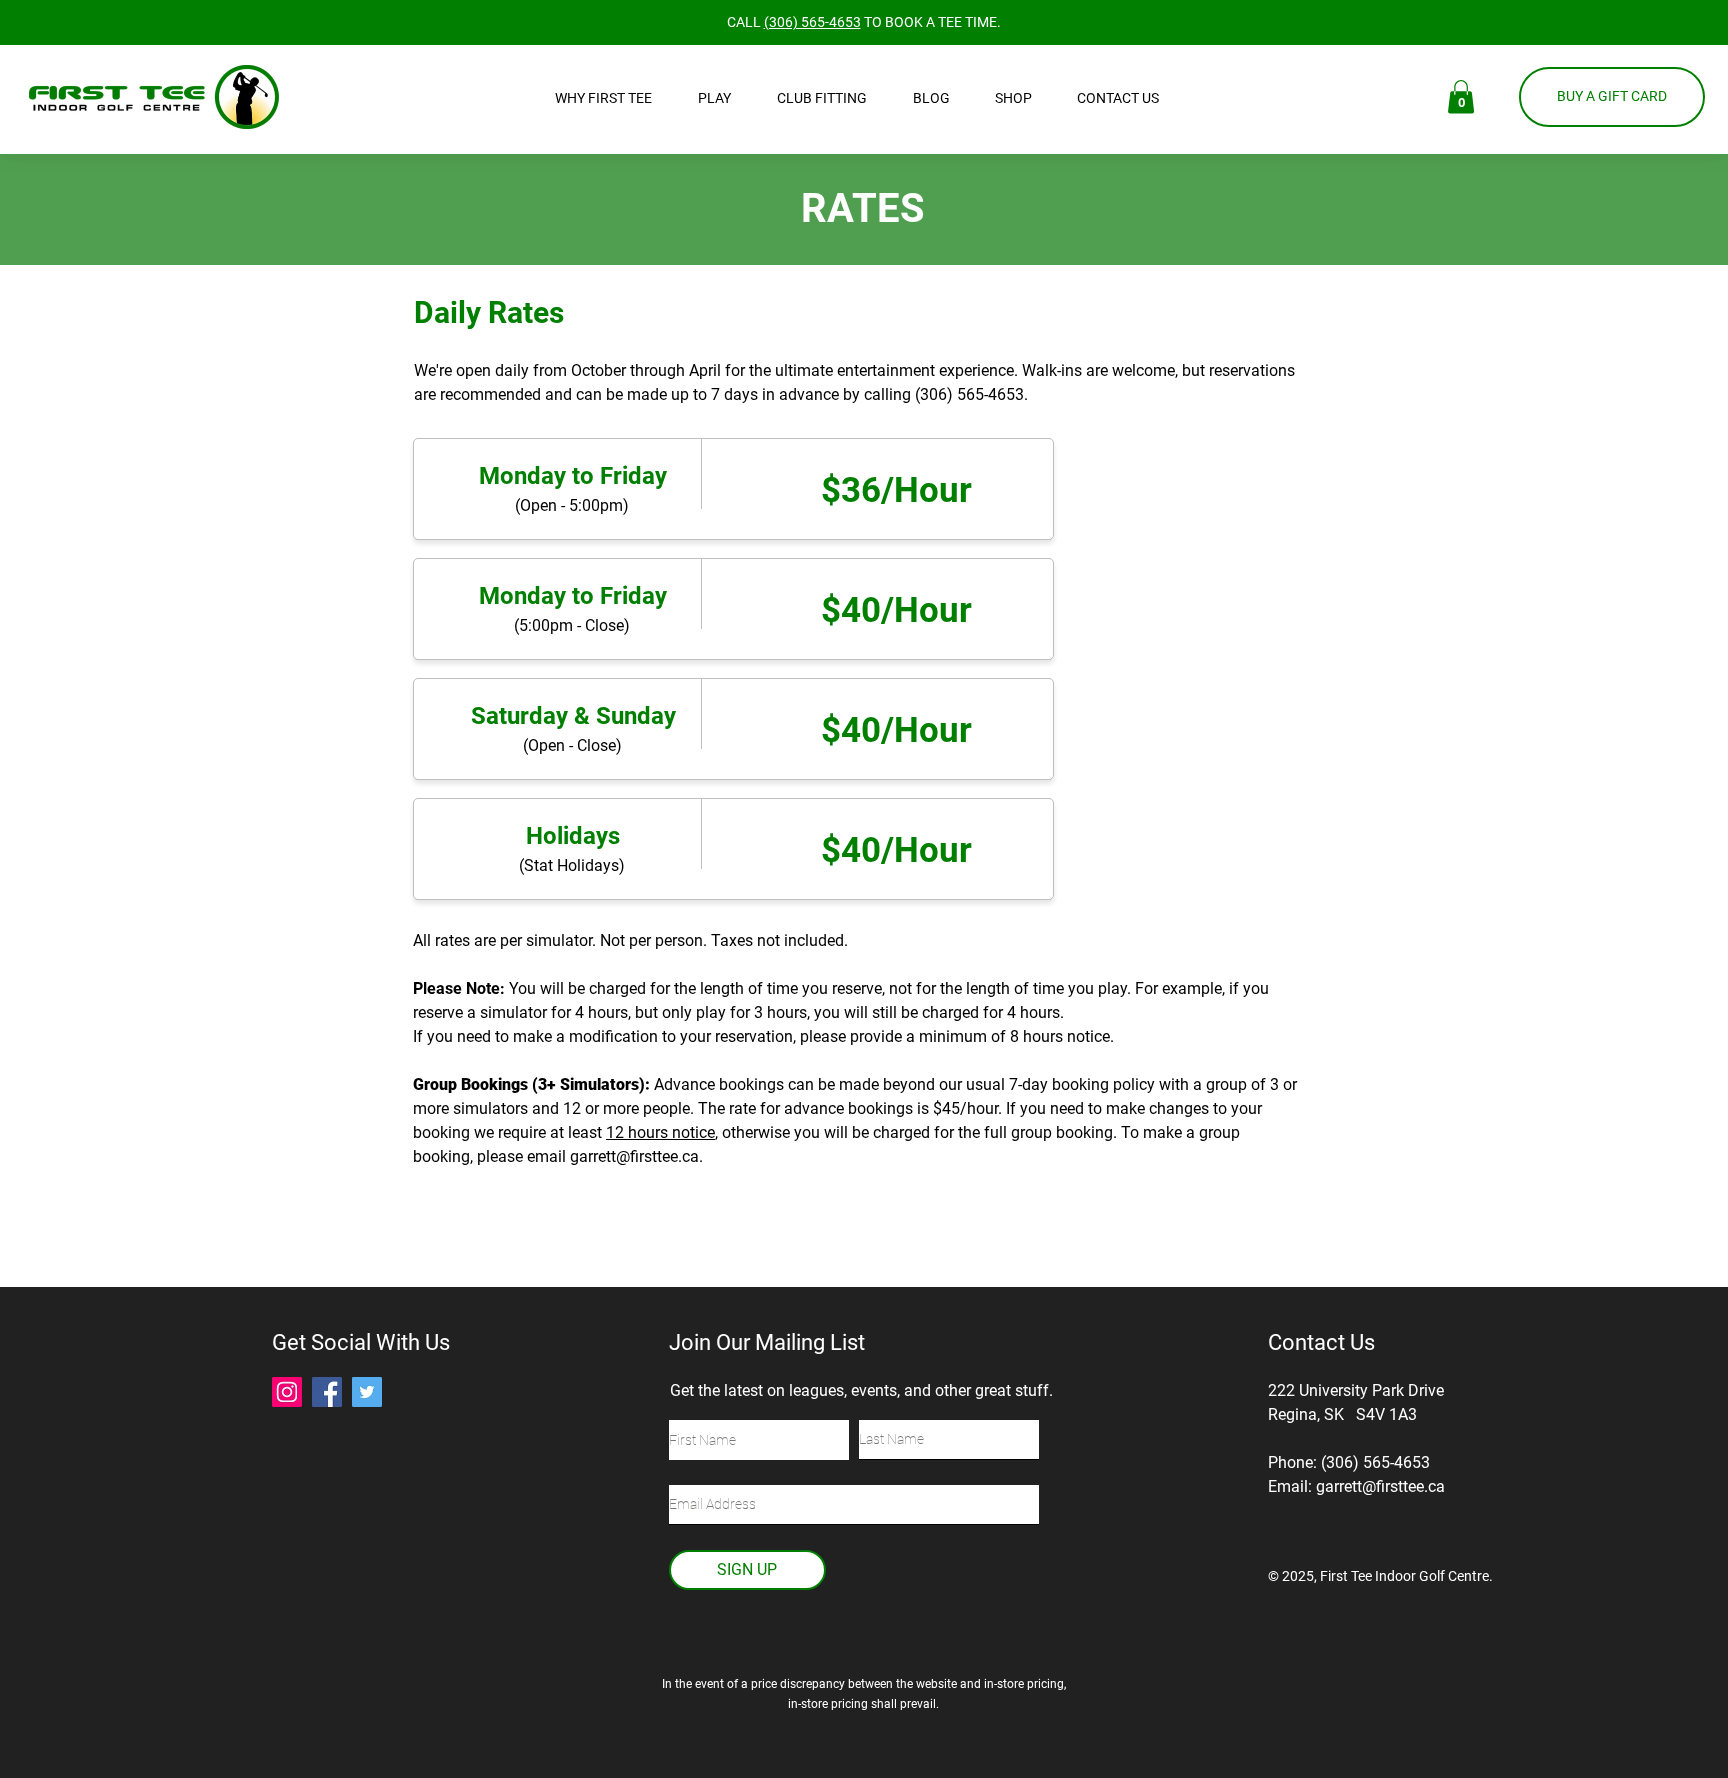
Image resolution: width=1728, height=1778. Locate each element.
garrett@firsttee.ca (634, 1156)
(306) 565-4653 (812, 22)
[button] (611, 98)
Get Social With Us (361, 1342)
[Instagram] (287, 1392)
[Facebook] (327, 1392)
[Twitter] (367, 1392)
